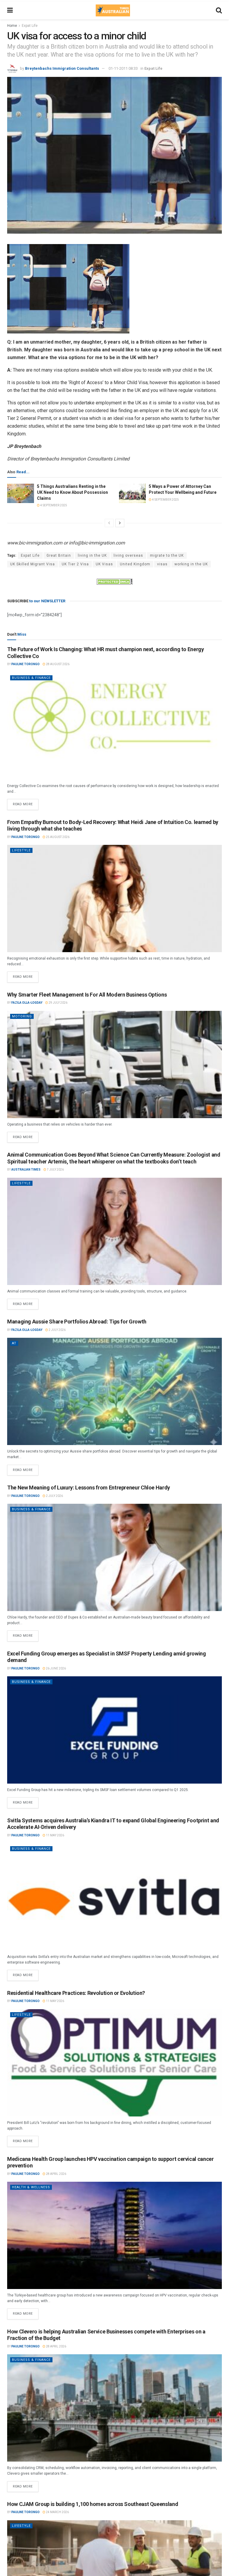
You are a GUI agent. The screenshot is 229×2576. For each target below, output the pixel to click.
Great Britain (59, 555)
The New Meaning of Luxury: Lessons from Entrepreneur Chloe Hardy (89, 1488)
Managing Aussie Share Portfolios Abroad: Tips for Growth (77, 1322)
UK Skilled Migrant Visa (33, 564)
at (14, 1343)
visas (162, 564)
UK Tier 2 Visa (75, 564)
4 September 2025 (53, 505)
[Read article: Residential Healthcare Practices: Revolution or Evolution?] (114, 2063)
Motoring (22, 1016)
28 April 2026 (56, 2174)
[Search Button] (219, 10)
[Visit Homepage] (113, 10)
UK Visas (104, 564)
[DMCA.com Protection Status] (114, 581)
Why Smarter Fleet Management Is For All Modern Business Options (87, 995)
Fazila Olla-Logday (27, 1003)
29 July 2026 (58, 1003)
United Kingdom (135, 564)
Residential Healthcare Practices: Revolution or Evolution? (76, 1993)
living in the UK (92, 555)
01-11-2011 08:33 (123, 68)
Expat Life (30, 26)
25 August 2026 (57, 837)
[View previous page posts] (109, 523)
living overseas (128, 555)
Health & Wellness (31, 2187)
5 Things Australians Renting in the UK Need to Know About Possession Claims (72, 492)
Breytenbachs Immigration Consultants (62, 68)
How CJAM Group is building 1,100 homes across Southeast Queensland (93, 2504)
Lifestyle (21, 850)
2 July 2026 (57, 1330)
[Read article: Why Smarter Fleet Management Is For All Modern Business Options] (114, 1064)
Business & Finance (31, 678)
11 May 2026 (55, 1835)
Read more (26, 803)
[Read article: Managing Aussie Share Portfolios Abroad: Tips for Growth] (114, 1391)
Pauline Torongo (25, 664)
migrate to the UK (167, 555)
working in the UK (191, 564)
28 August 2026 (57, 664)
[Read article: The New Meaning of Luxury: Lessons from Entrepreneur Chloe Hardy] (114, 1557)
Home (12, 26)
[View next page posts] (120, 523)
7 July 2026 (55, 1170)
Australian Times (26, 1170)
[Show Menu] (10, 10)
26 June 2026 (56, 1668)
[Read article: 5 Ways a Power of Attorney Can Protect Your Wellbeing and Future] (132, 493)
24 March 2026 (57, 2512)
